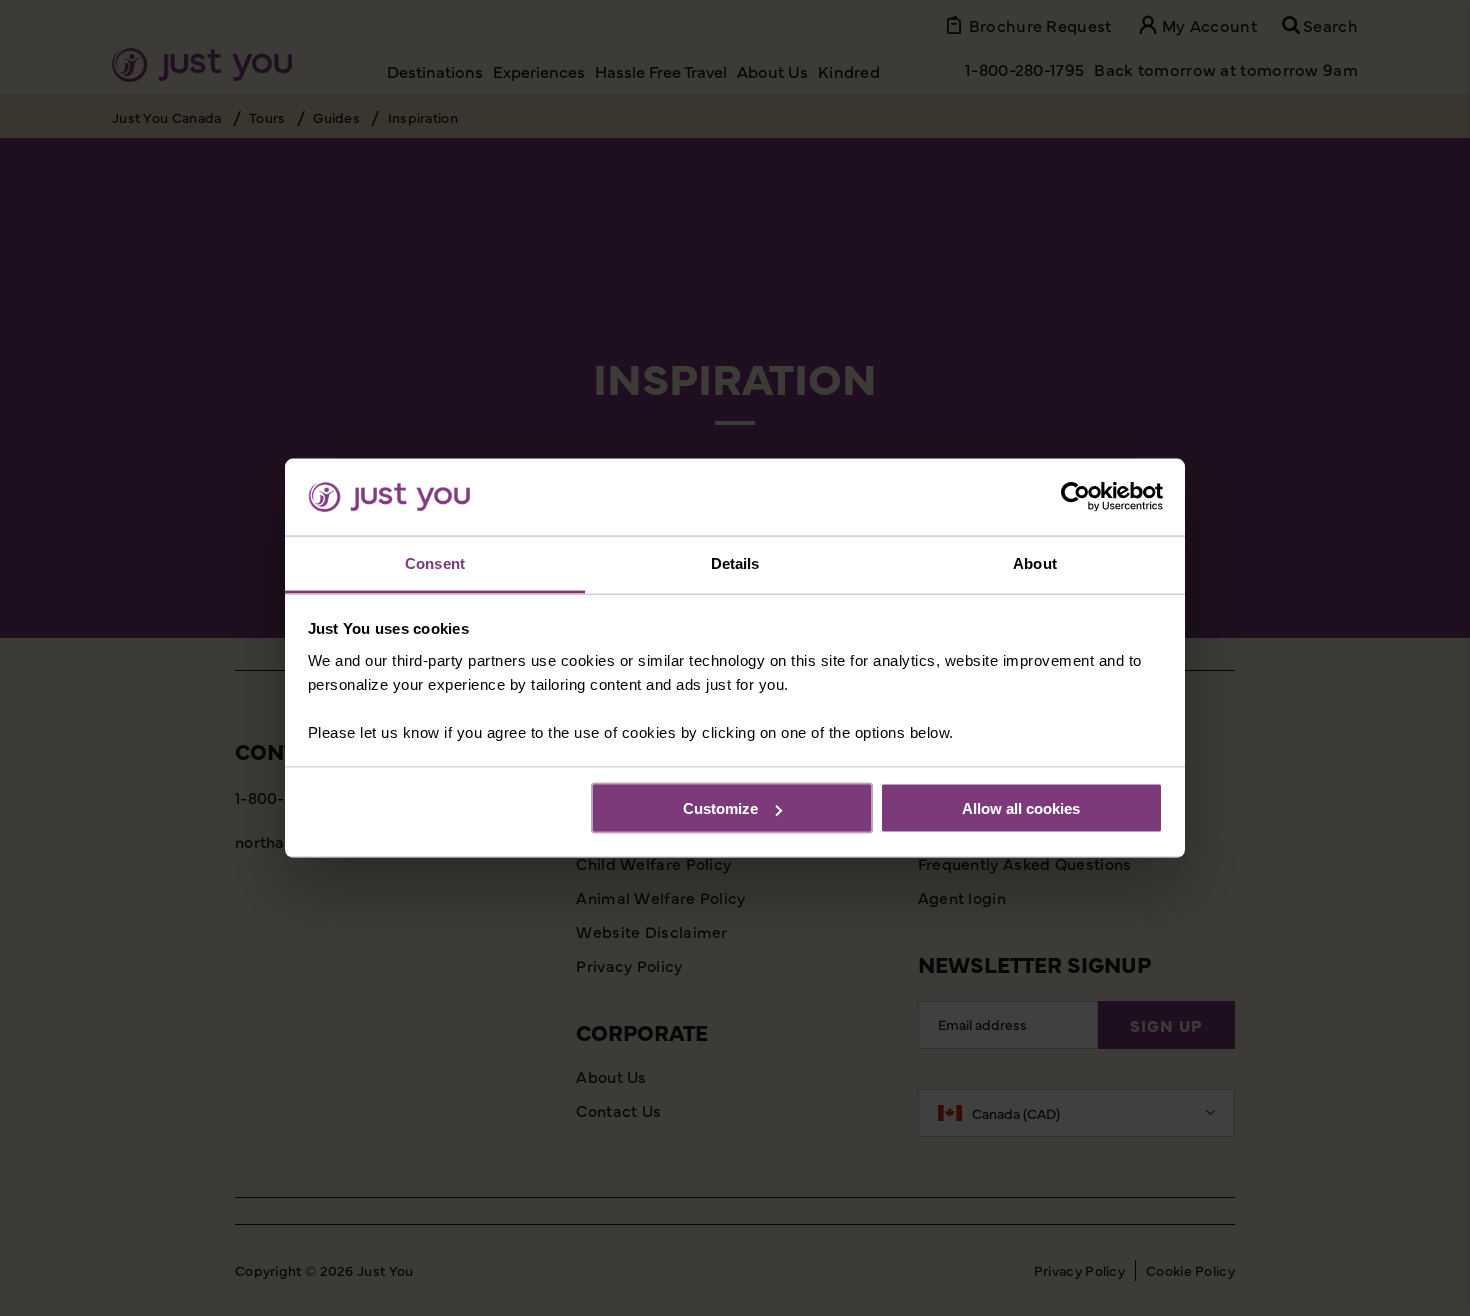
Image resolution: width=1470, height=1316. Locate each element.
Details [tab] (735, 562)
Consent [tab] (435, 562)
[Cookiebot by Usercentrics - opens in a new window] (1075, 497)
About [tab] (1035, 562)
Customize (720, 808)
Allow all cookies (1021, 808)
